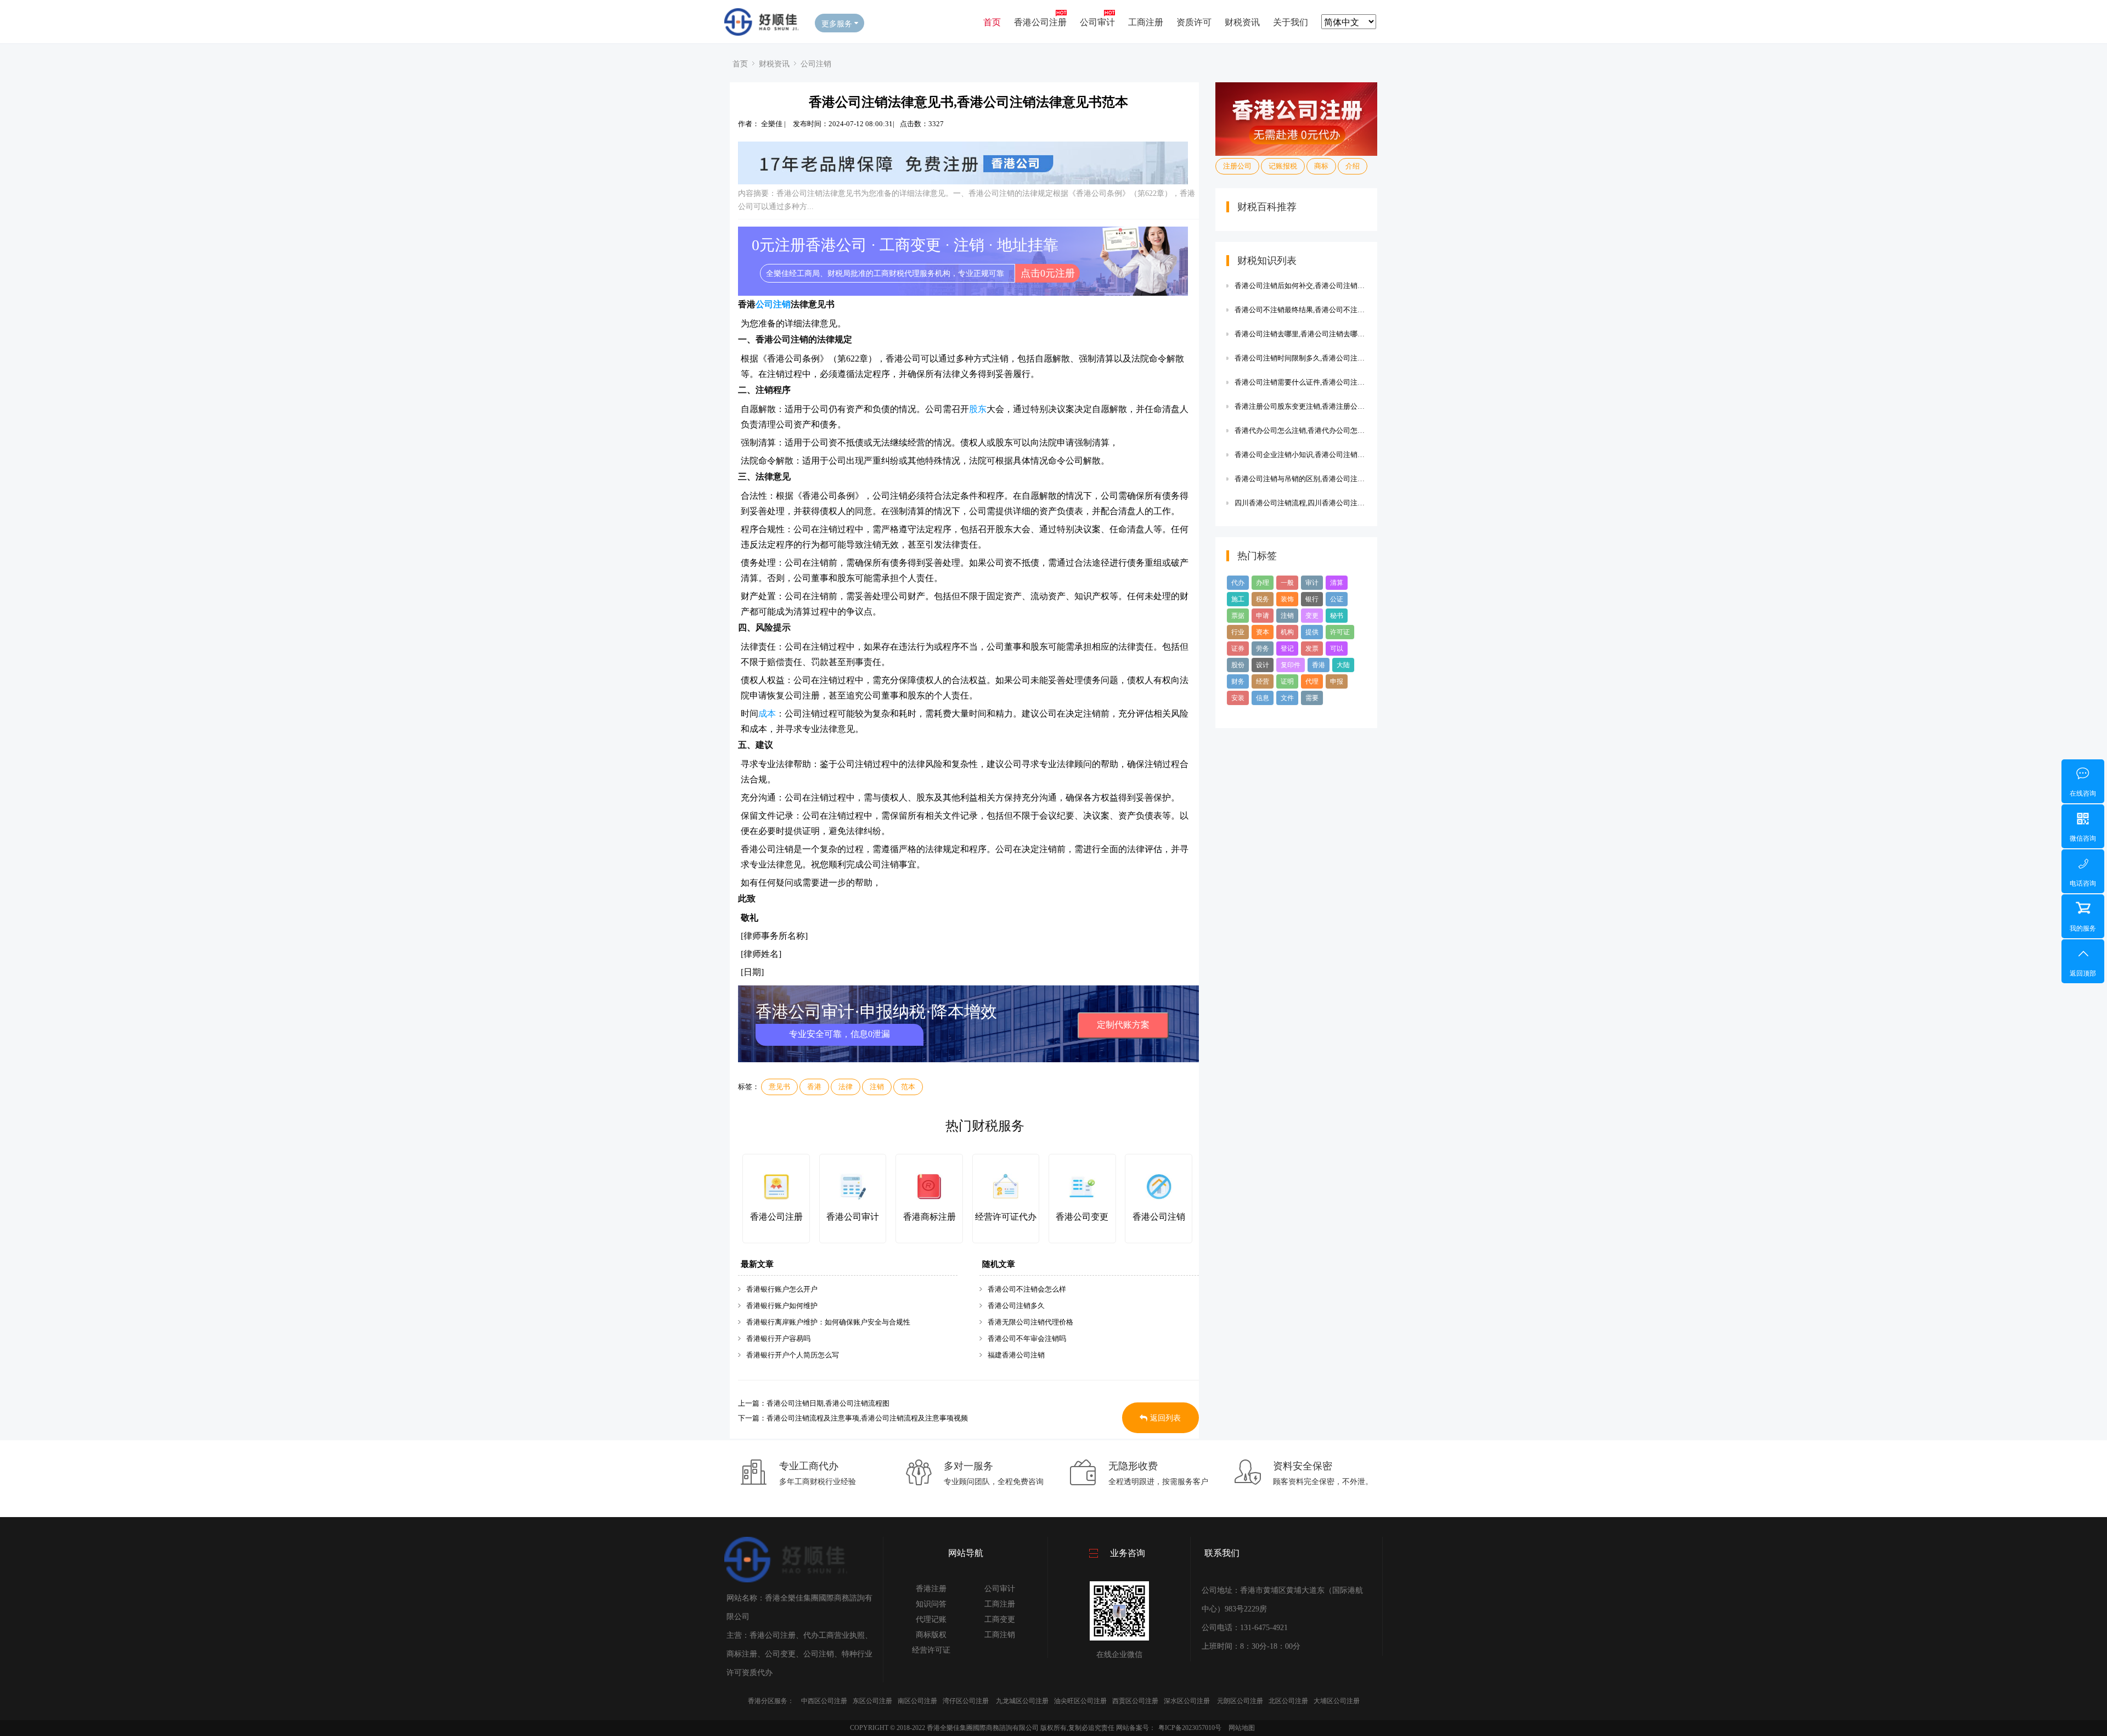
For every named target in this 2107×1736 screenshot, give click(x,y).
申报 (1337, 681)
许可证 (1340, 632)
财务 (1238, 681)
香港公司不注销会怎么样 (1027, 1289)
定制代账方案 (1123, 1025)
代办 (1238, 583)
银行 (1312, 599)
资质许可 (1194, 22)
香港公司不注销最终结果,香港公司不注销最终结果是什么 (1300, 310)
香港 (814, 1087)
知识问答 (931, 1604)
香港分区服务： (771, 1701)
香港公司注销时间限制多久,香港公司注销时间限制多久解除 (1300, 358)
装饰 (1287, 599)
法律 (846, 1087)
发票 (1312, 649)
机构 (1287, 632)
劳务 (1263, 649)
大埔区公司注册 (1337, 1701)
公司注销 (816, 63)
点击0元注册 (1048, 273)
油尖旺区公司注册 (1080, 1701)
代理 (1312, 681)
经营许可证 (931, 1650)
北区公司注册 (1288, 1701)
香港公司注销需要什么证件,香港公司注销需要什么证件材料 (1300, 382)
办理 (1263, 583)
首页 (992, 22)
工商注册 (1146, 22)
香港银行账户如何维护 (782, 1306)
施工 (1238, 599)
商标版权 (931, 1635)
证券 (1238, 649)
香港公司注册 (1040, 22)
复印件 (1291, 665)
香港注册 (931, 1589)
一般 (1287, 583)
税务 (1263, 599)
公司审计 (1097, 22)
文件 (1287, 698)
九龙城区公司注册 (1022, 1701)
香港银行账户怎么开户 (782, 1289)
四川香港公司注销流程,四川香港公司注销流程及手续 (1300, 503)
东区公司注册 (872, 1701)
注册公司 (1237, 166)
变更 (1312, 616)
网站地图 (1242, 1728)
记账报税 (1283, 166)
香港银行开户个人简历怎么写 (793, 1355)
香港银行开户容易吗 (778, 1338)
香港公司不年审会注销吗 (1027, 1338)
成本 (767, 714)
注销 (877, 1087)
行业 (1238, 632)
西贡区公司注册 (1135, 1701)
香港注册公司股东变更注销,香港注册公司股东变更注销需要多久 (1300, 406)
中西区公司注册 (824, 1701)
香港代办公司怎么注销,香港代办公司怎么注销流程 (1300, 430)
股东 (978, 409)
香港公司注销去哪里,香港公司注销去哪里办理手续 (1300, 334)
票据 (1238, 616)
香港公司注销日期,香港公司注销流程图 (828, 1403)
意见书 (779, 1087)
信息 (1263, 698)
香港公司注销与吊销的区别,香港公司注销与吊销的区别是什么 (1300, 479)
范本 (908, 1087)
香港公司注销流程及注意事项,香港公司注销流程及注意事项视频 (867, 1418)
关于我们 (1291, 22)
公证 (1337, 599)
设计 (1263, 665)
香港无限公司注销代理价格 (1030, 1322)
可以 (1337, 649)
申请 (1263, 616)
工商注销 (1000, 1635)
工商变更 (1000, 1619)
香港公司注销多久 (1016, 1306)
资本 (1263, 632)
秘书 (1337, 616)
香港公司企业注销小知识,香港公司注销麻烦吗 (1300, 455)
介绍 (1353, 166)
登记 (1287, 649)
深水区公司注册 (1187, 1701)
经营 (1263, 681)
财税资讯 (1242, 22)
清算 (1337, 583)
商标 (1321, 166)
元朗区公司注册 (1240, 1701)
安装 (1238, 698)
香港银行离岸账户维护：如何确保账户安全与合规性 (828, 1322)
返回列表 (1165, 1418)
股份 (1238, 665)
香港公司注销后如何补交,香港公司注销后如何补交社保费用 (1300, 286)
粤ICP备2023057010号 (1190, 1728)
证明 (1287, 681)
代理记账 (931, 1619)
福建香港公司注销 (1016, 1355)
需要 (1312, 698)
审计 (1312, 583)
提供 (1312, 632)
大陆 (1343, 665)
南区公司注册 (917, 1701)
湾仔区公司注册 (966, 1701)
